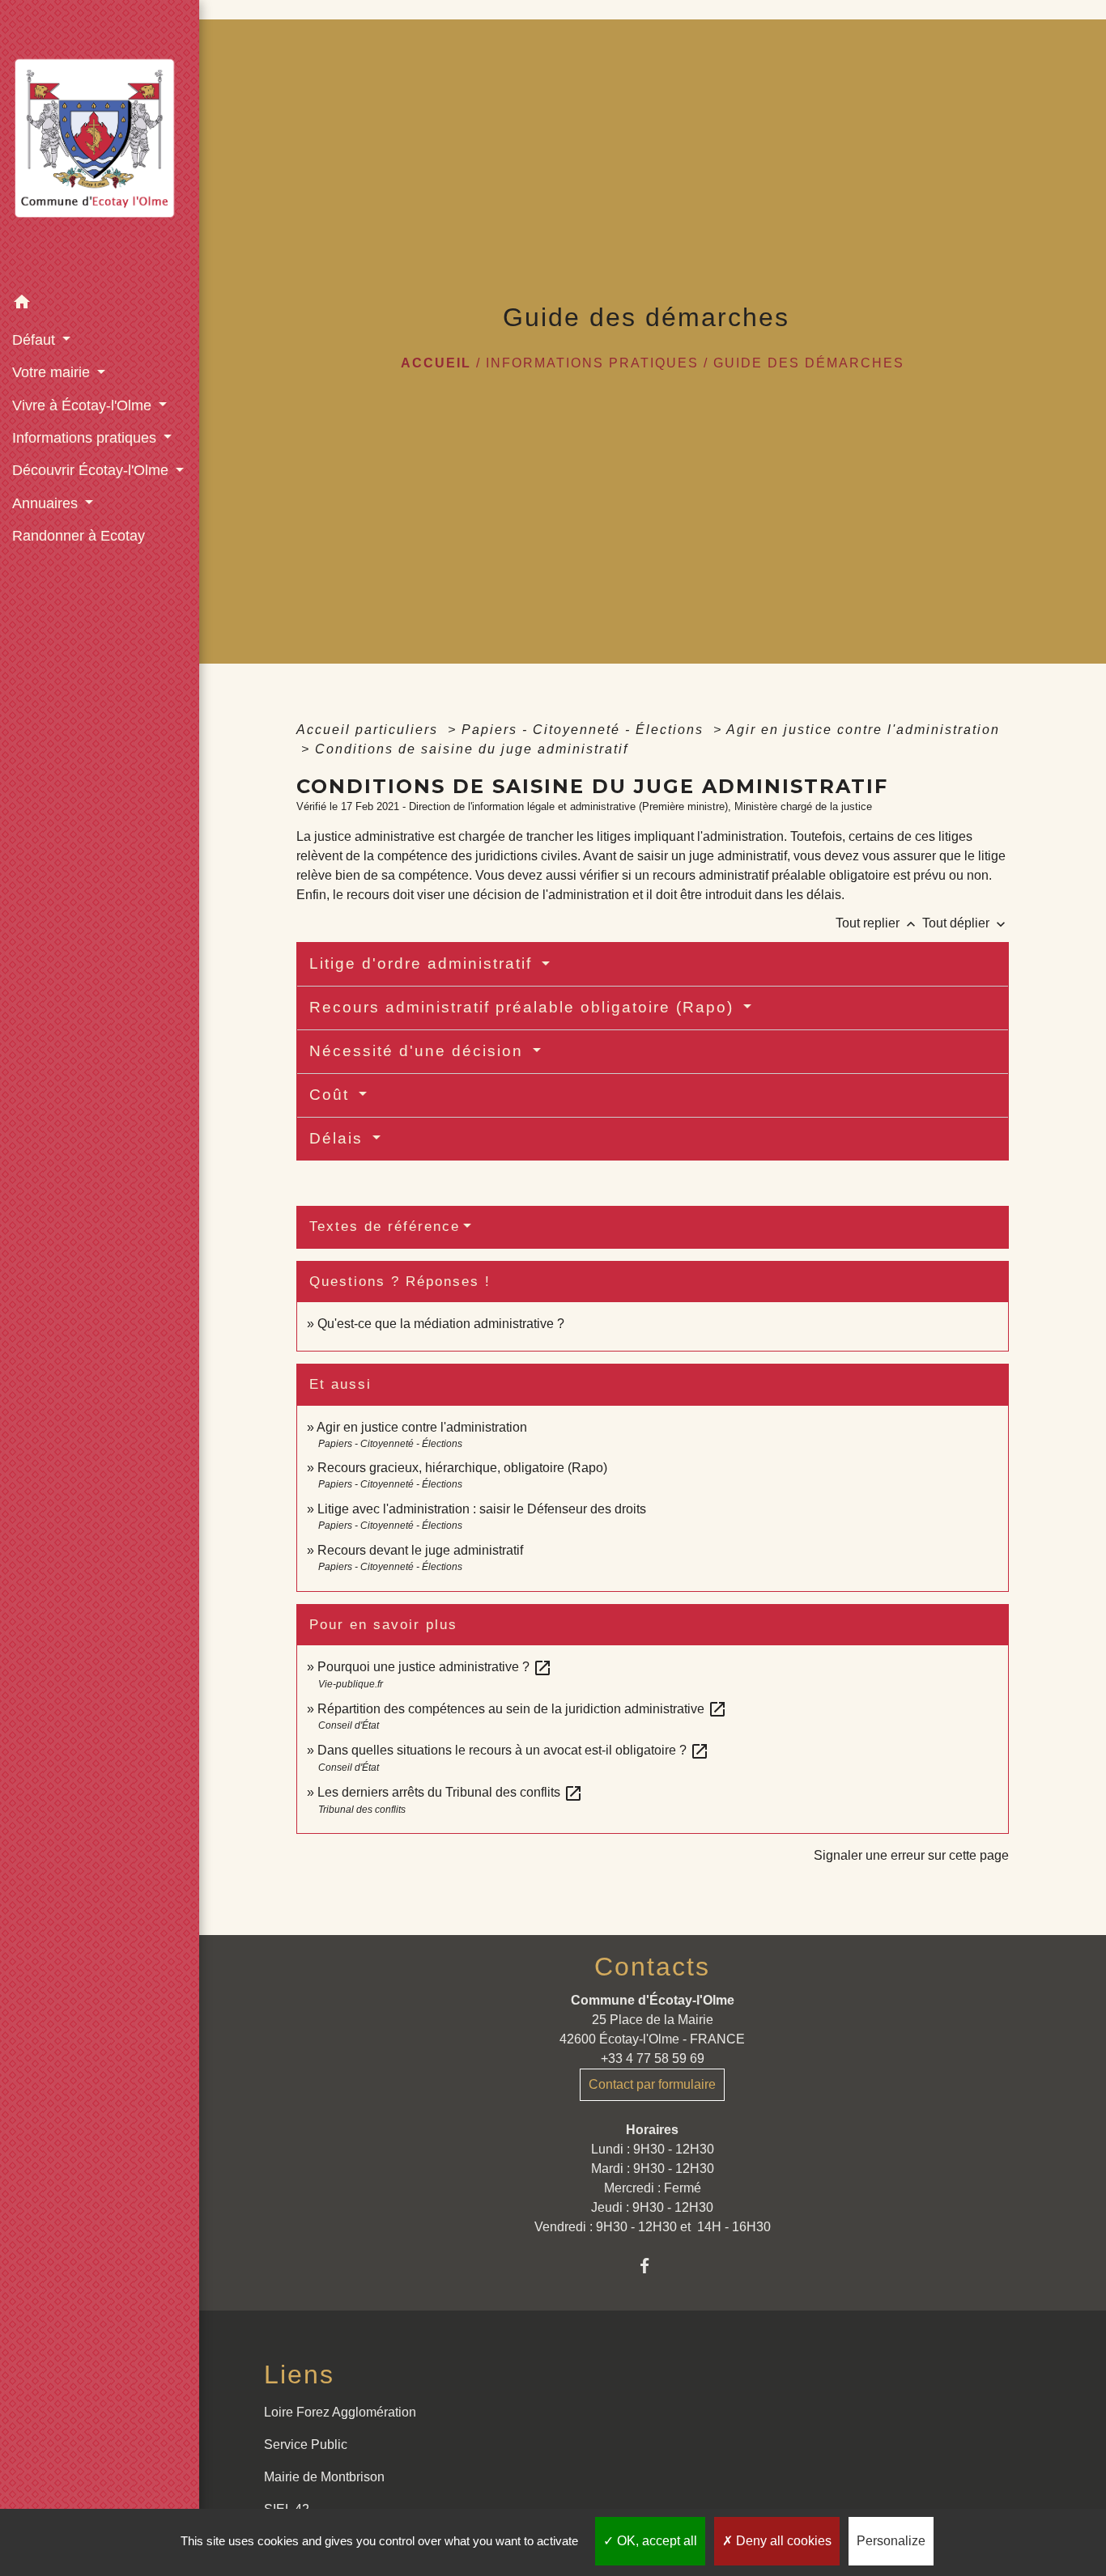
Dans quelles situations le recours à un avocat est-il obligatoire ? (513, 1750)
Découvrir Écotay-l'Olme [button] (92, 470)
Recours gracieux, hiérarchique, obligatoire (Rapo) (462, 1468)
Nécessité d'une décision (419, 1051)
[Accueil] (100, 144)
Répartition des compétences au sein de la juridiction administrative (522, 1709)
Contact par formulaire (652, 2084)
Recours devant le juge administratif (420, 1550)
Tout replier (877, 923)
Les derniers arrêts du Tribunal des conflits (450, 1792)
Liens (299, 2374)
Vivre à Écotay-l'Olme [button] (84, 405)
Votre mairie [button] (53, 372)
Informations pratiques (592, 363)
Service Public (306, 2444)
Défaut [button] (36, 340)
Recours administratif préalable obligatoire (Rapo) (524, 1007)
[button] (100, 305)
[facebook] (652, 2266)
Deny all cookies (782, 2541)
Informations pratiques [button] (86, 438)
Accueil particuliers (370, 730)
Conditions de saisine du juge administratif (472, 749)
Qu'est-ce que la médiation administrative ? (441, 1324)
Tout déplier (966, 923)
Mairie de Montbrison (324, 2477)
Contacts (652, 1967)
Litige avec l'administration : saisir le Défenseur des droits (482, 1509)
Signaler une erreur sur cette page (911, 1855)
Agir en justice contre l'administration (863, 730)
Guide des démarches (809, 363)
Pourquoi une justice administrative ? (435, 1667)
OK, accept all (655, 2541)
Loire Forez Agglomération (340, 2412)
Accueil (436, 363)
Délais (339, 1138)
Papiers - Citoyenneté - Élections (585, 730)
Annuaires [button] (47, 503)
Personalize (891, 2541)
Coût (332, 1095)
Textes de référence (385, 1226)
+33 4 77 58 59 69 (653, 2058)
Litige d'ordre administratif (423, 963)
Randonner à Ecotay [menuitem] (79, 536)
